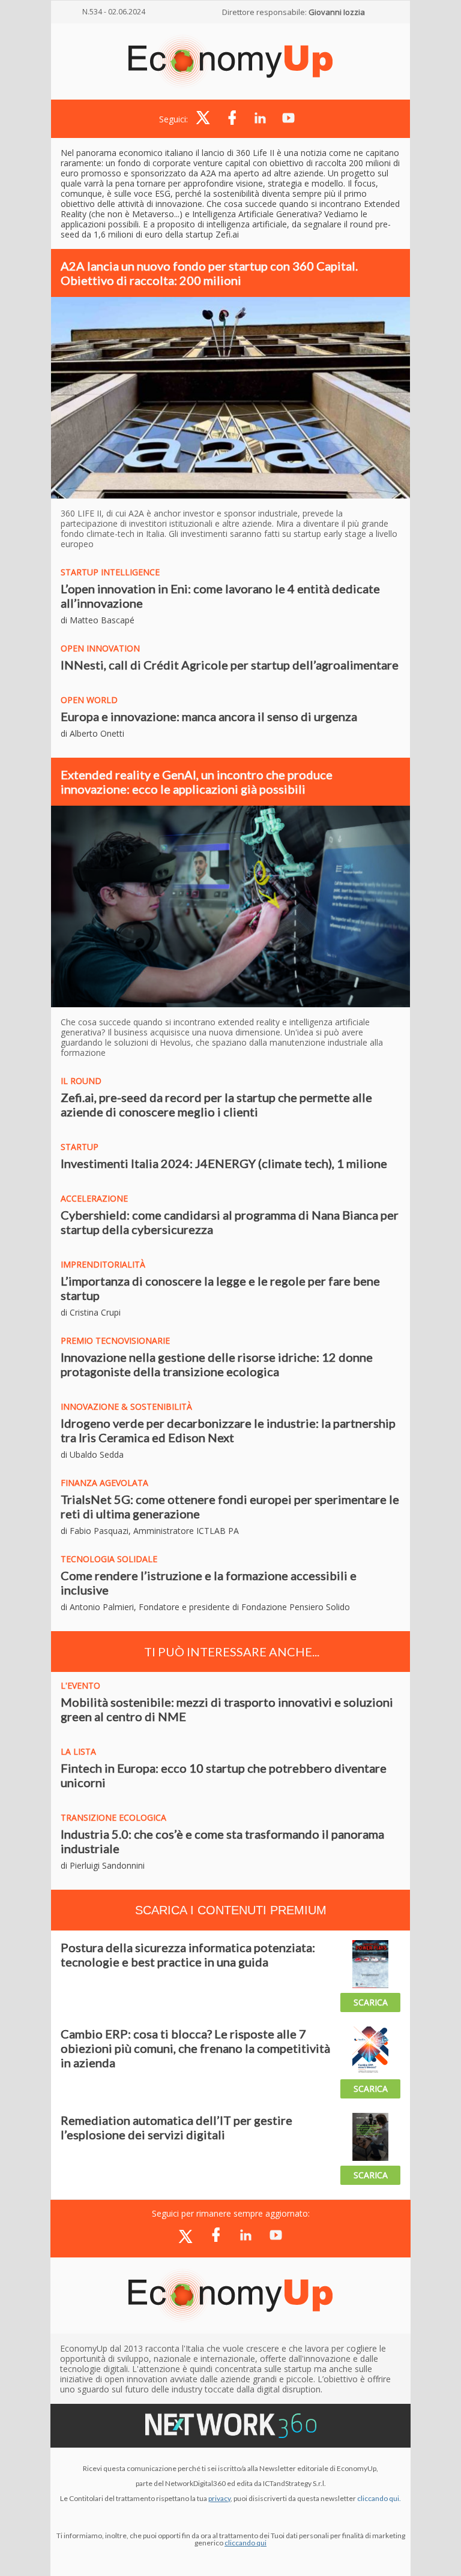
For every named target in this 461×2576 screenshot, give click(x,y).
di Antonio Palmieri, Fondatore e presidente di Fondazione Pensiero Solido (205, 1607)
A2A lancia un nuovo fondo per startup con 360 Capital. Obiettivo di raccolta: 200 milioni (209, 273)
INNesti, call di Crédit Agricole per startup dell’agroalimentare (230, 665)
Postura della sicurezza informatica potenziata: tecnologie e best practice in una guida (188, 1954)
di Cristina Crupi (91, 1312)
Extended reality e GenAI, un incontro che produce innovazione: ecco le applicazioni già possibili (197, 782)
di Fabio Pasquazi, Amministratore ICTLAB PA (150, 1531)
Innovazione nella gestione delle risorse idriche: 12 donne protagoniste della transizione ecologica (217, 1364)
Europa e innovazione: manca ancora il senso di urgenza (209, 716)
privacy (219, 2498)
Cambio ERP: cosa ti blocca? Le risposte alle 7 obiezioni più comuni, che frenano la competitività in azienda (195, 2048)
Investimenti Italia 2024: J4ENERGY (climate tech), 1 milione (224, 1163)
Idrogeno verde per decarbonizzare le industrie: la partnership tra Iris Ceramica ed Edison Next (228, 1430)
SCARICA (371, 2002)
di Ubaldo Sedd (90, 1454)
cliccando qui (246, 2543)
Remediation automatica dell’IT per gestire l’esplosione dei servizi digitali (176, 2127)
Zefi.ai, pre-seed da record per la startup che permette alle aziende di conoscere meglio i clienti (216, 1104)
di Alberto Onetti (92, 733)
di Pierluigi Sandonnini (103, 1865)
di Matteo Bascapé (98, 620)
